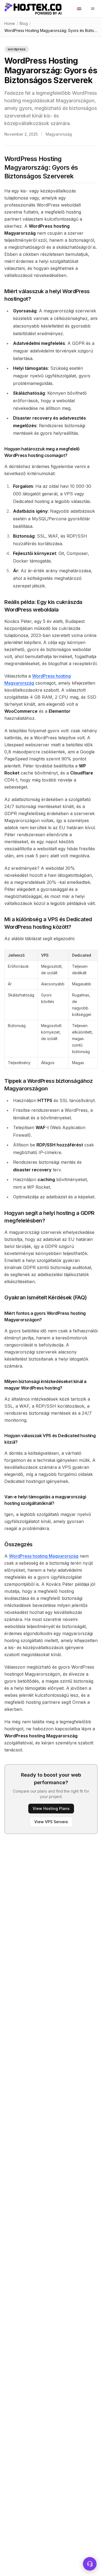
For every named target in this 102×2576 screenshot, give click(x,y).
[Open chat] (90, 2564)
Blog (24, 23)
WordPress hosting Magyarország (44, 1556)
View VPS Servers (51, 1822)
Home (10, 23)
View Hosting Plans (51, 1808)
